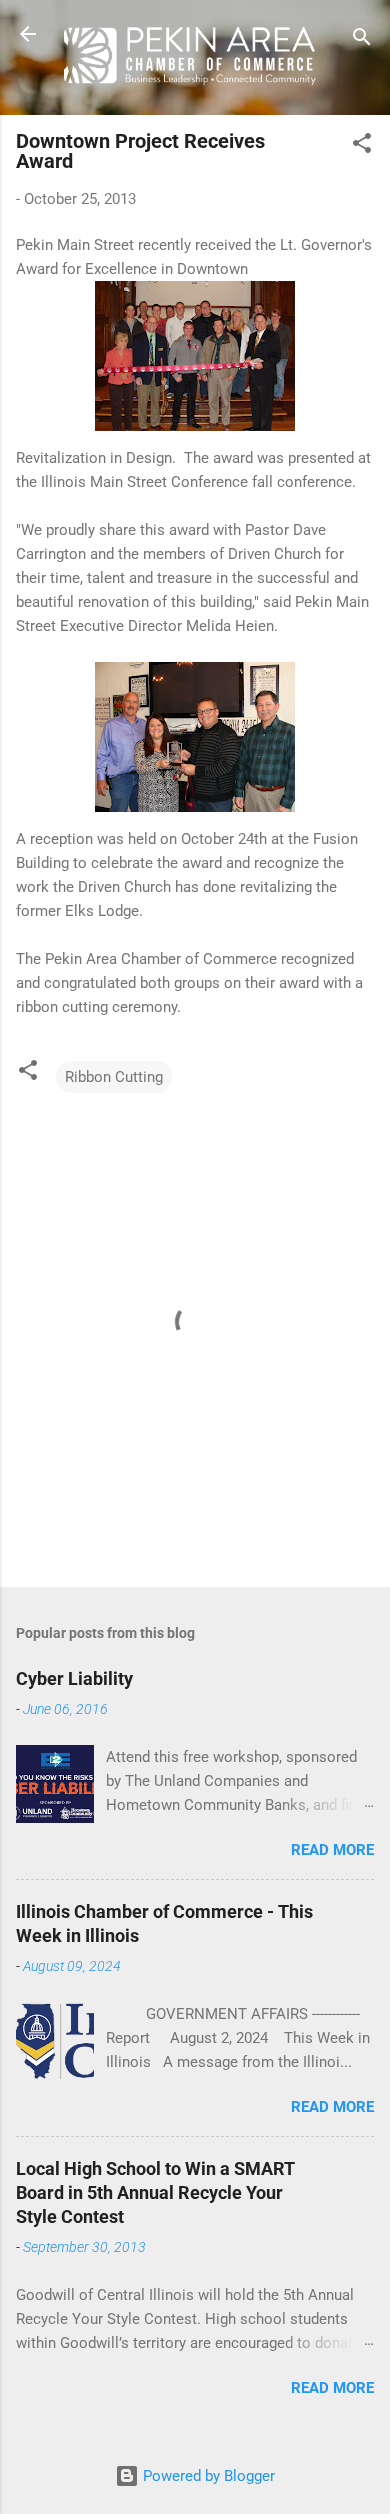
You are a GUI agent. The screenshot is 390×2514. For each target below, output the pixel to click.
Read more (332, 1850)
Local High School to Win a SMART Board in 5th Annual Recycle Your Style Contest (155, 2192)
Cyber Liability (74, 1678)
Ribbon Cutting (114, 1077)
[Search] (362, 40)
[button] (362, 146)
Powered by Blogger (207, 2476)
